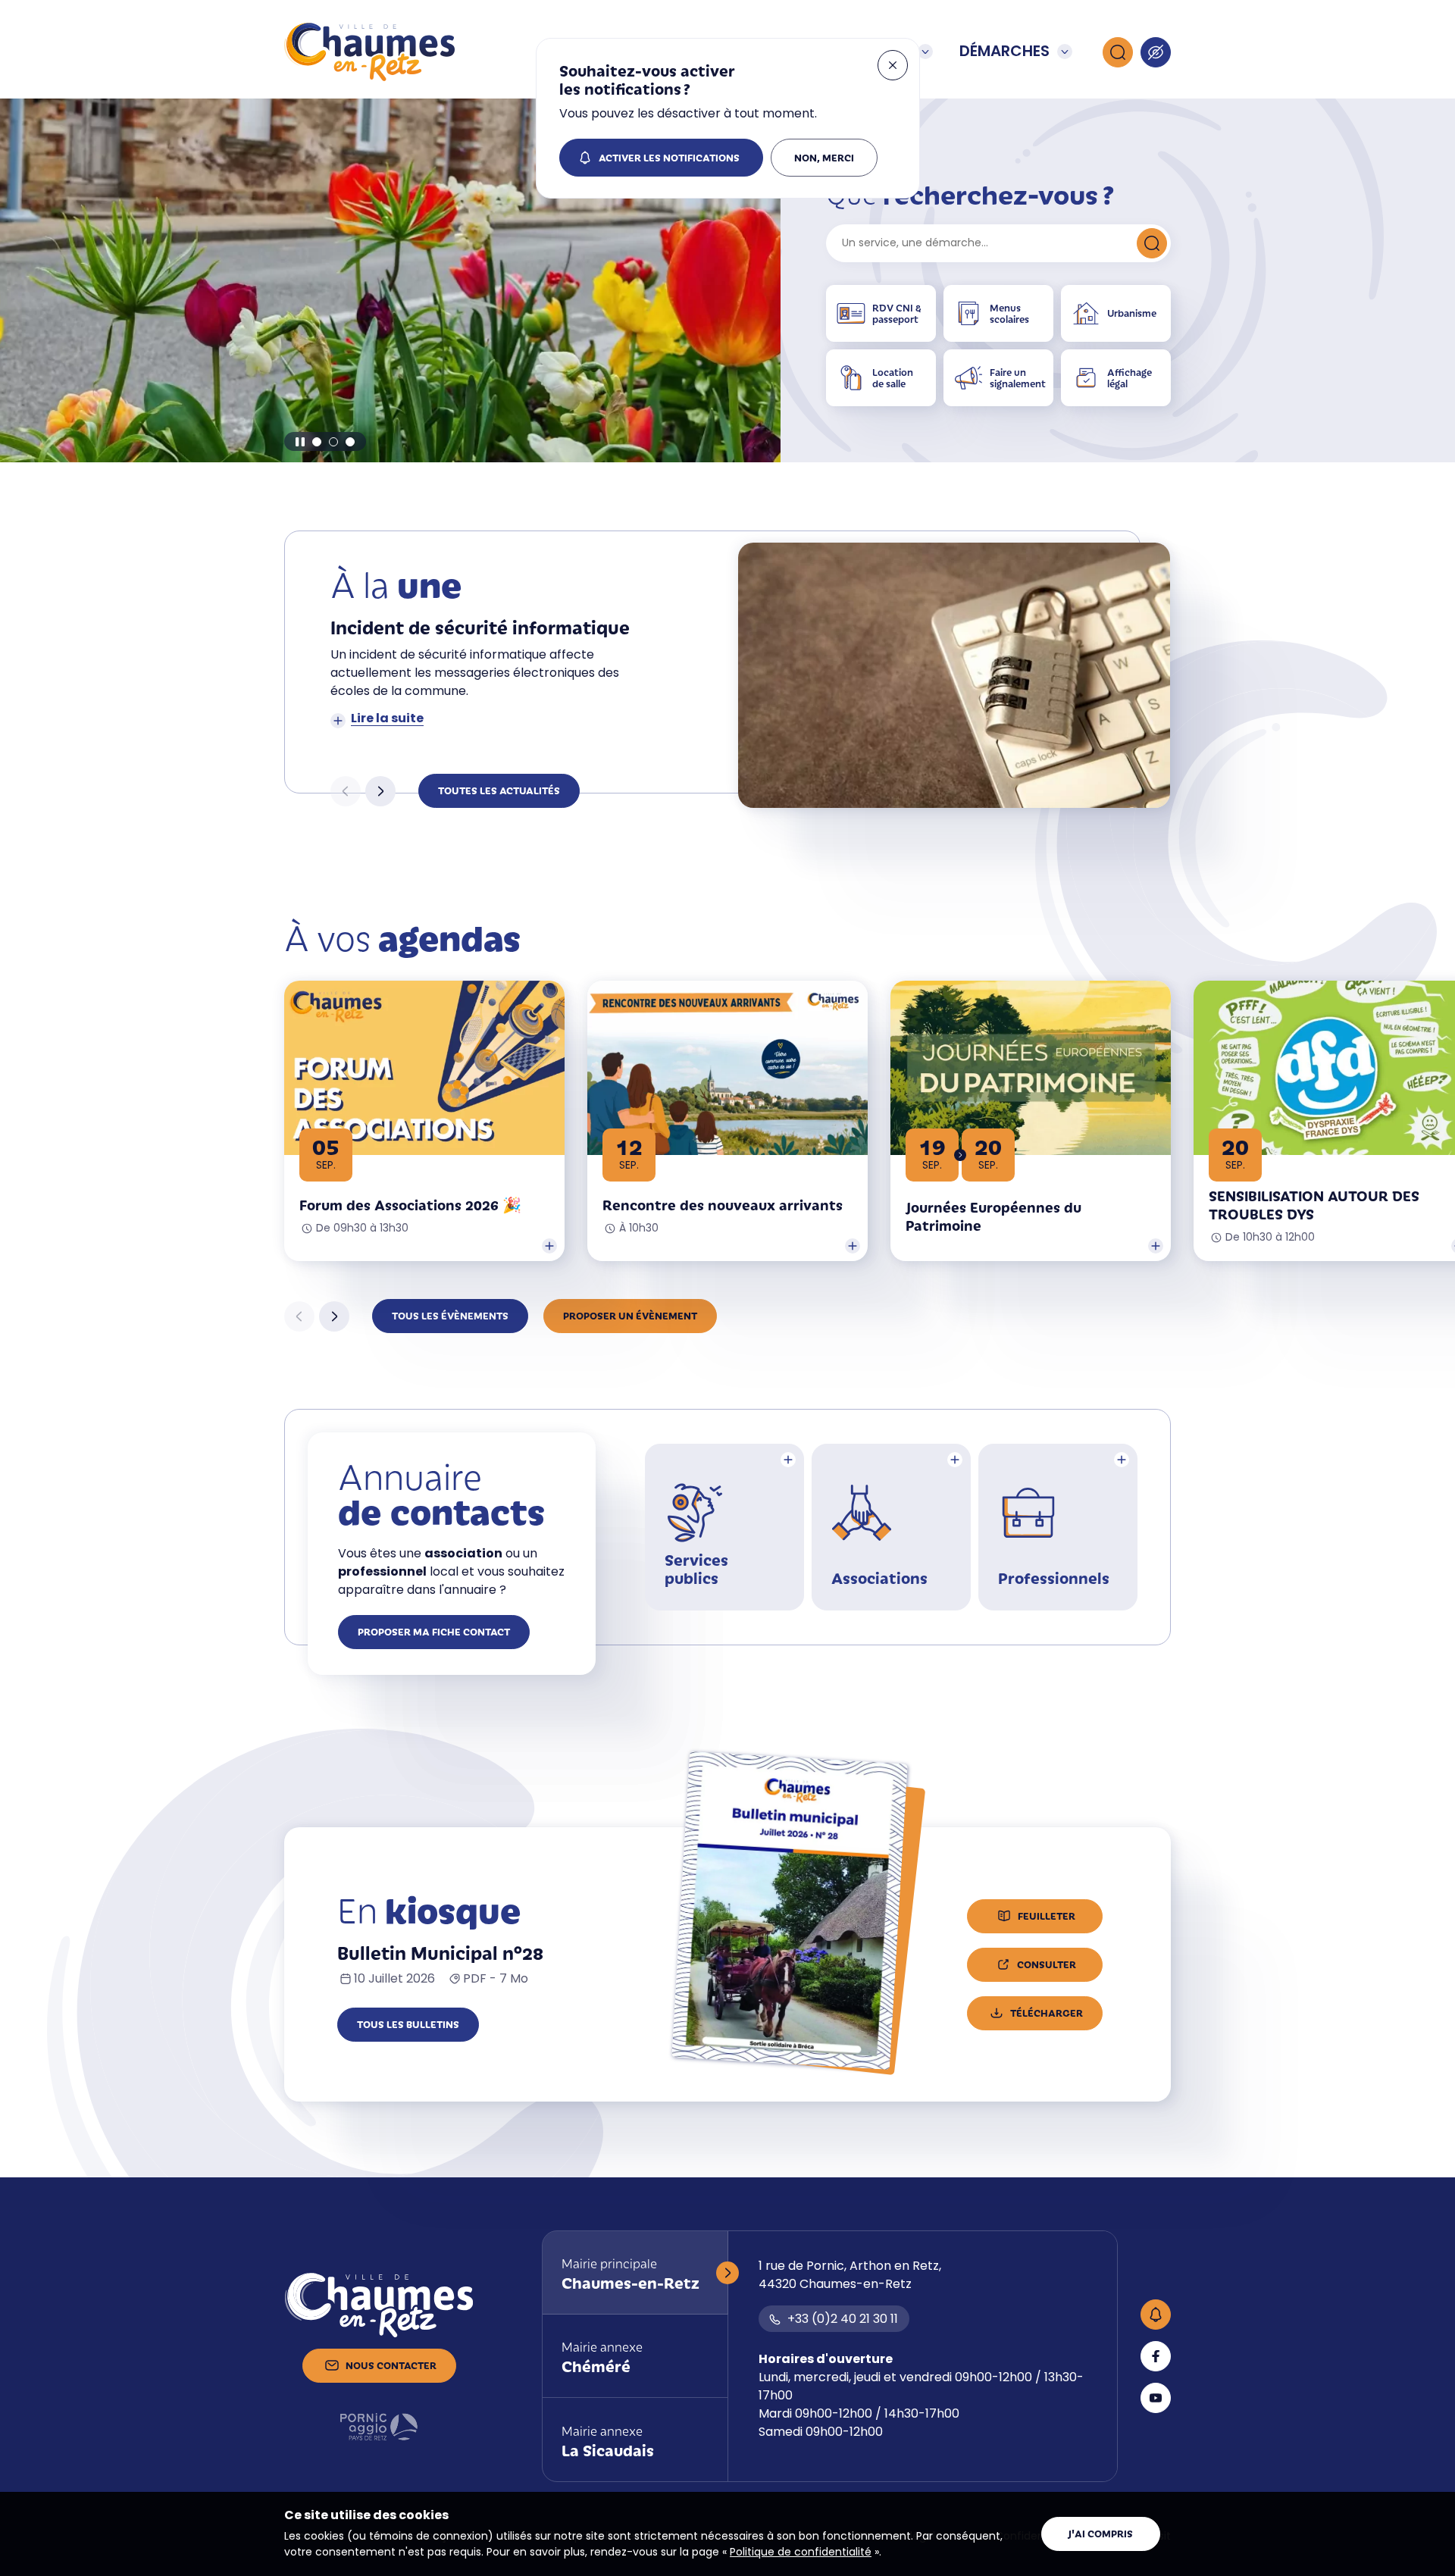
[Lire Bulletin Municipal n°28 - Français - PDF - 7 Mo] (789, 1911)
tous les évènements (450, 1315)
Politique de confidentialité (801, 2553)
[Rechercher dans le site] (1118, 52)
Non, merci (824, 157)
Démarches (1004, 52)
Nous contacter (391, 2365)
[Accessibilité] (1156, 52)
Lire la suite (387, 719)
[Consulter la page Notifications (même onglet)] (1156, 2315)
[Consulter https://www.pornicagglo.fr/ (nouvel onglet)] (379, 2427)
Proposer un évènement (630, 1315)
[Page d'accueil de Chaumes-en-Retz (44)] (369, 52)
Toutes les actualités (499, 790)
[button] (317, 442)
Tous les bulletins (408, 2024)
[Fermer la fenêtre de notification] (893, 65)
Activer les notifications (669, 157)
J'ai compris (1100, 2533)
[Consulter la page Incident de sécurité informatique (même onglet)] (954, 675)
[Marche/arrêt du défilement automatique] (300, 442)
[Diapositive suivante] (380, 791)
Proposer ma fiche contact (434, 1631)
